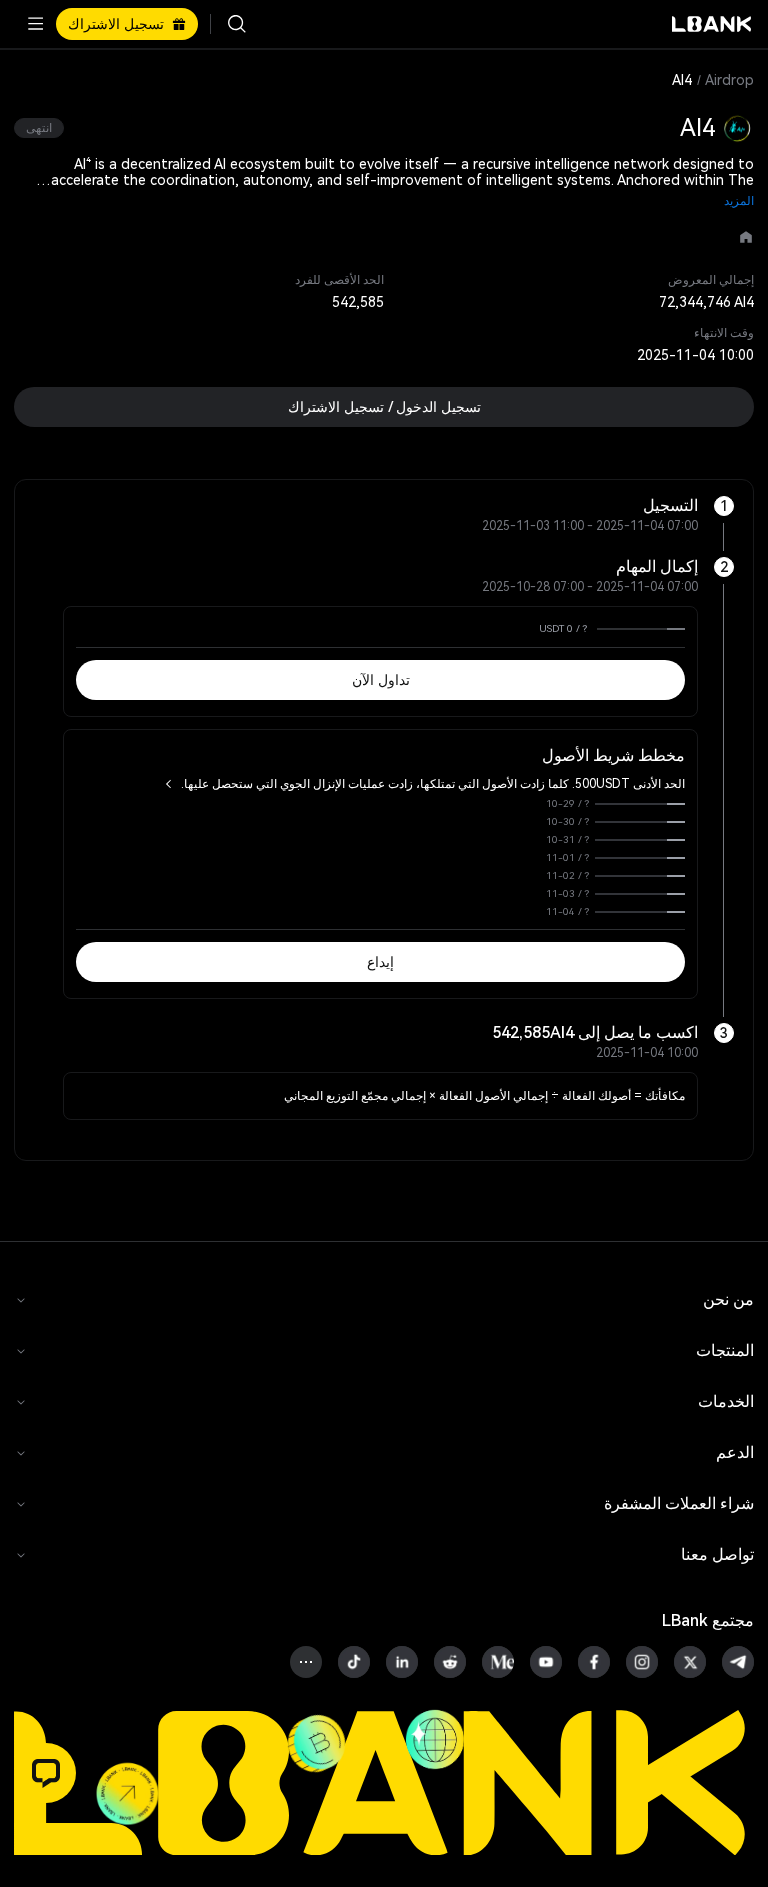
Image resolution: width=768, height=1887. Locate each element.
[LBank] (712, 24)
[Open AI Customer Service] (46, 1773)
